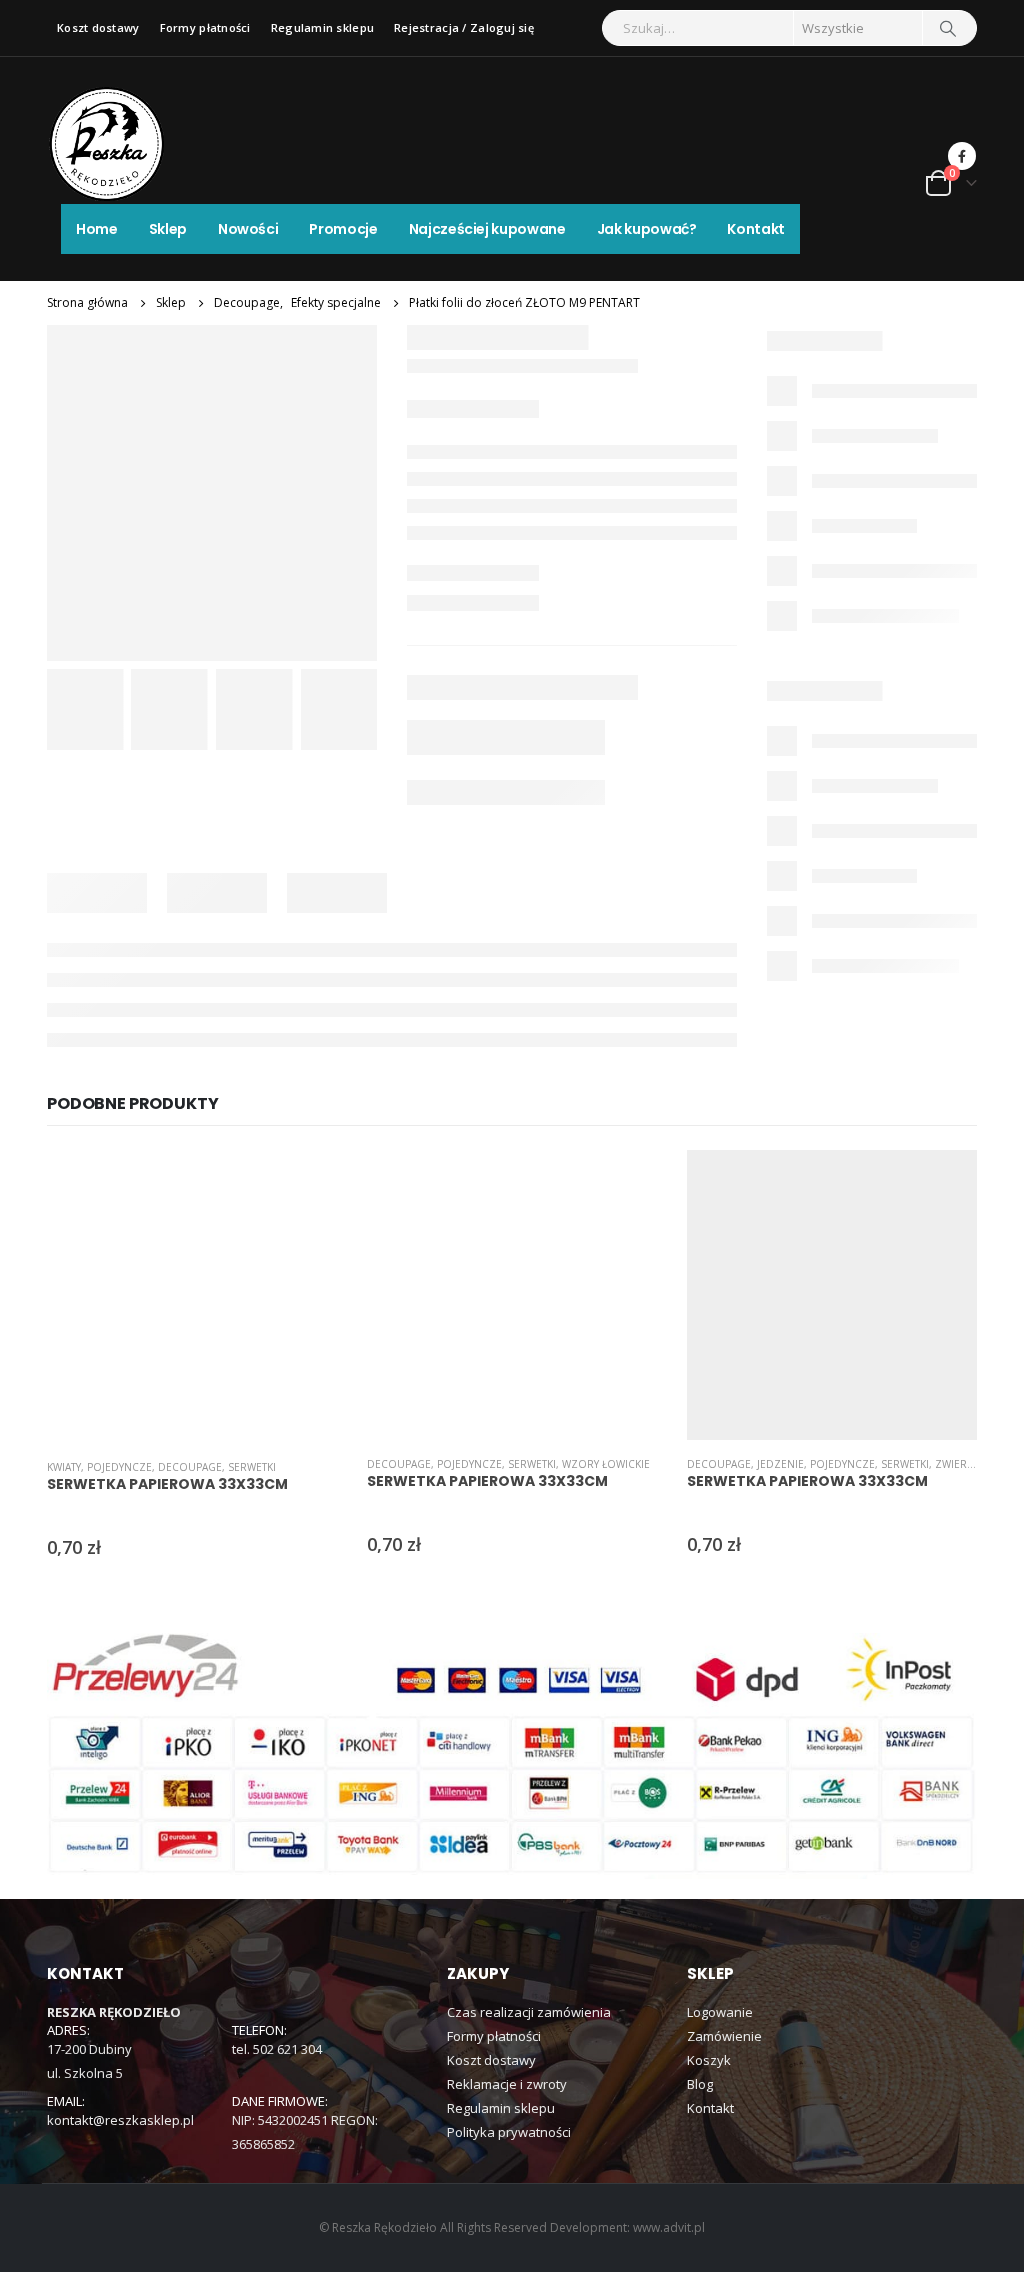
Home (97, 229)
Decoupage (190, 1467)
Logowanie (720, 2012)
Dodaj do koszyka (304, 1183)
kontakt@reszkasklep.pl (120, 2120)
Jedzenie (780, 1464)
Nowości (248, 229)
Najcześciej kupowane (487, 229)
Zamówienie (724, 2036)
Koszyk (709, 2060)
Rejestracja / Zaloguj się (464, 27)
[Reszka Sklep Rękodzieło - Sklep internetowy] (107, 144)
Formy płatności (205, 27)
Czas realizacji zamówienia (529, 2012)
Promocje (343, 229)
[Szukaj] (948, 28)
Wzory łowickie (606, 1464)
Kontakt (756, 229)
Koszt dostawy (98, 27)
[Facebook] (962, 156)
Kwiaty (64, 1467)
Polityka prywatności (509, 2132)
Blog (700, 2084)
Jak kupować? (647, 229)
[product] (192, 1296)
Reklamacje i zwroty (507, 2084)
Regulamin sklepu (322, 27)
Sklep (168, 229)
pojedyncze (119, 1467)
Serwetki (252, 1467)
